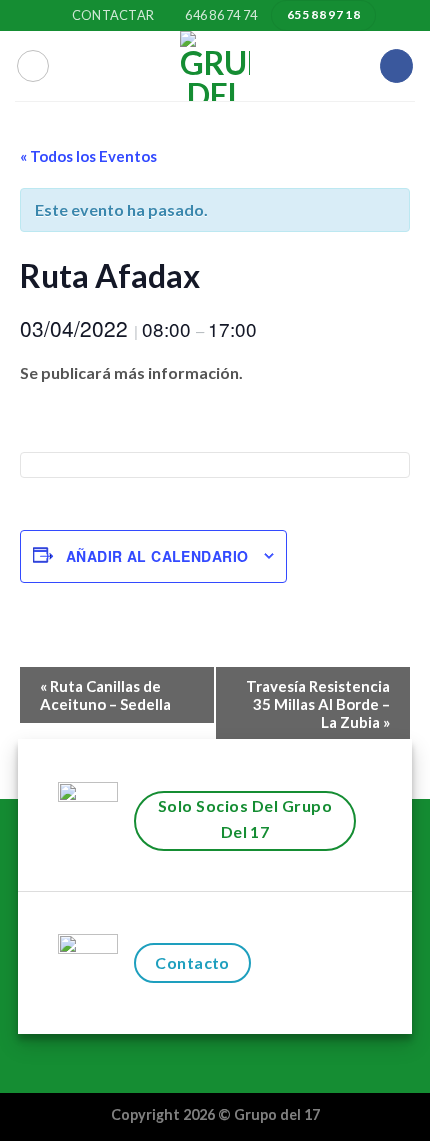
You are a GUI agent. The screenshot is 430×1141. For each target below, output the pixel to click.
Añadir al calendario (157, 556)
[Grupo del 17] (215, 66)
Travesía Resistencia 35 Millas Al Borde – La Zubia (318, 704)
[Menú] (33, 66)
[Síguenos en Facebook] (396, 66)
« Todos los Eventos (88, 156)
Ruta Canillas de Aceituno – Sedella (105, 695)
